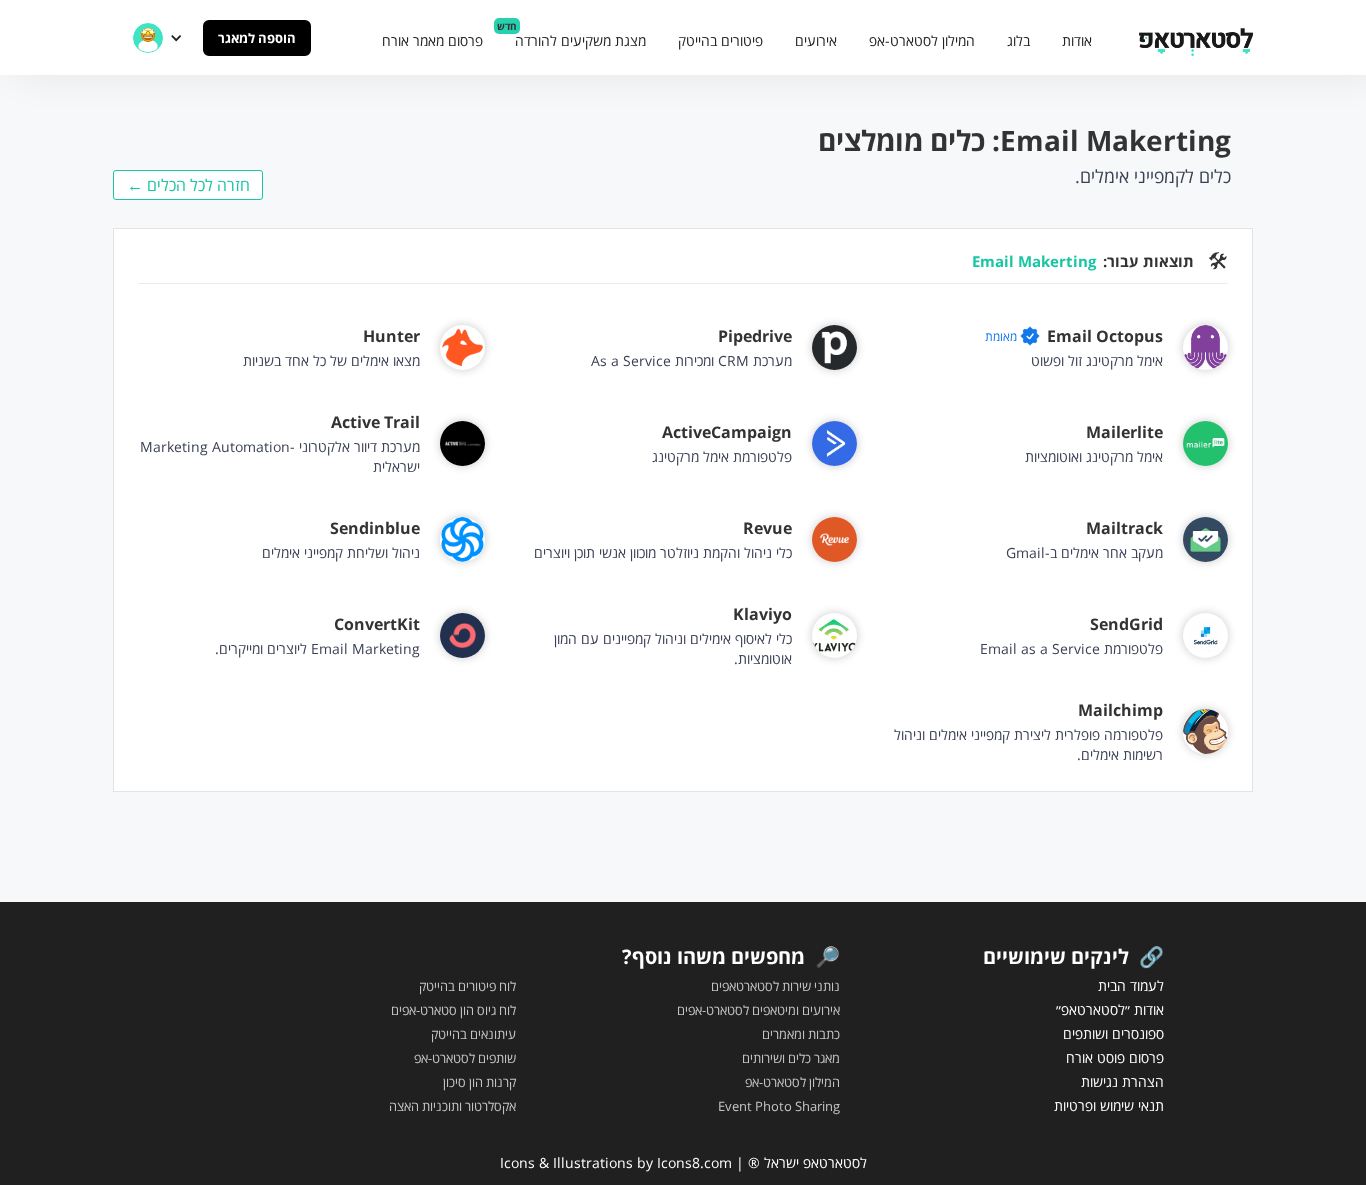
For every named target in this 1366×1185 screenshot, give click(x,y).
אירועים (816, 40)
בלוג (1018, 40)
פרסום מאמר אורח (432, 40)
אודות (1077, 40)
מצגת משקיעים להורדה (580, 40)
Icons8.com (694, 1162)
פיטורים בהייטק (720, 40)
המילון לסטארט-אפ (922, 40)
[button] (158, 38)
